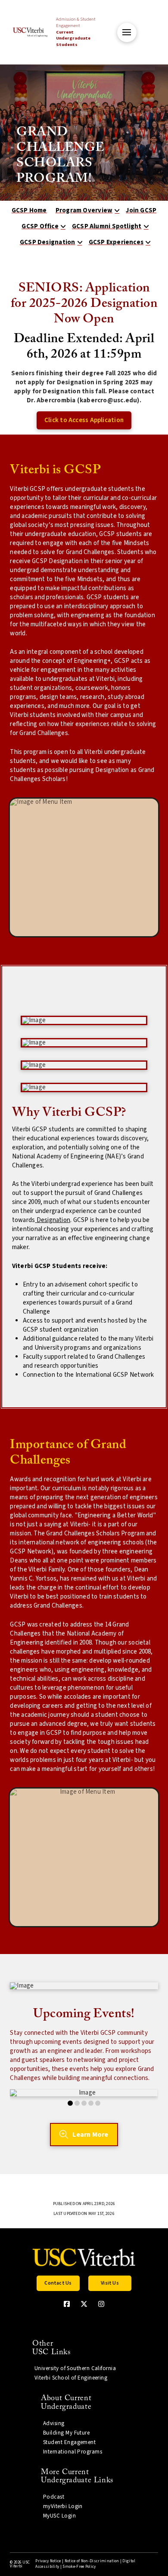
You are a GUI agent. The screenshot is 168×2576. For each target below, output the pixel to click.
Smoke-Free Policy (79, 2567)
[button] (127, 32)
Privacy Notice (48, 2561)
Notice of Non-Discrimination (92, 2561)
